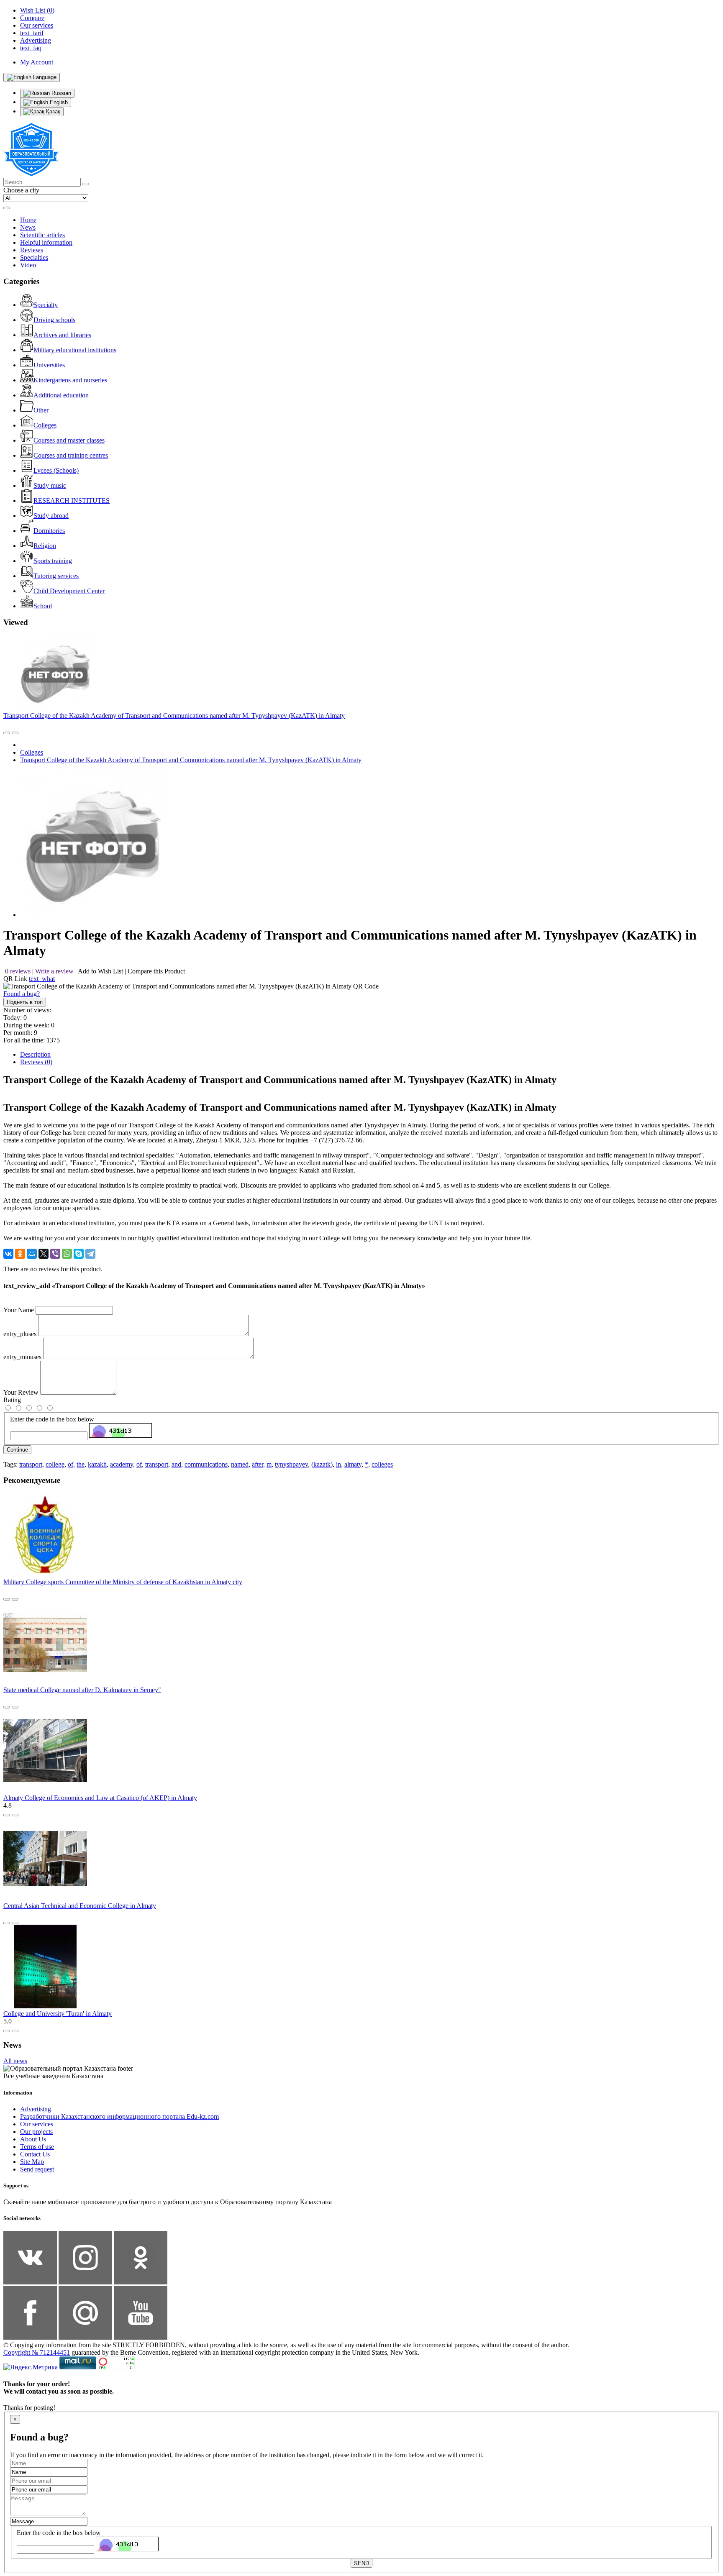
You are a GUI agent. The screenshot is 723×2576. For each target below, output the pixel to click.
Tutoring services (56, 576)
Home (28, 220)
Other (41, 410)
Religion (45, 546)
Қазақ (52, 111)
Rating (12, 1400)
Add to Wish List (100, 971)
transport (31, 1464)
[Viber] (55, 1254)
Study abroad (51, 516)
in (338, 1464)
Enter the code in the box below (52, 1419)
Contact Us (35, 2154)
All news (15, 2061)
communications (206, 1464)
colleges (382, 1464)
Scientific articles (42, 235)
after (258, 1464)
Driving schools (54, 320)
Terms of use (37, 2147)
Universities (49, 365)
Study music (50, 485)
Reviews (32, 250)
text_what (42, 979)
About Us (33, 2139)
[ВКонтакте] (8, 1254)
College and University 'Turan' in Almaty (58, 2014)
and (176, 1464)
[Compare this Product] (7, 733)
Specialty (46, 305)
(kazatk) (322, 1464)
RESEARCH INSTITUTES (72, 501)
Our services (37, 2124)
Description (35, 1054)
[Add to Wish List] (15, 733)
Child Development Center (69, 591)
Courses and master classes (69, 440)
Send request (37, 2169)
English (58, 102)
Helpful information (46, 242)
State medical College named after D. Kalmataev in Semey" (82, 1690)
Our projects (36, 2132)
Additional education (61, 395)
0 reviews (18, 971)
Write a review (54, 971)
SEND (361, 2563)
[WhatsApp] (67, 1254)
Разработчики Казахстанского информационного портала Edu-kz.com (119, 2116)
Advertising (36, 2109)
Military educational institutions (75, 350)
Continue (17, 1450)
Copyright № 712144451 (37, 2352)
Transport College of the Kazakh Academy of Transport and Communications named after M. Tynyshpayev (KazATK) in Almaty (174, 716)
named (240, 1464)
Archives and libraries (62, 335)
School (43, 606)
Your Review (21, 1392)
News (28, 227)
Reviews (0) (36, 1062)
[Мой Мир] (32, 1254)
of (71, 1464)
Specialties (34, 257)
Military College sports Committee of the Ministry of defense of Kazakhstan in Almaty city (123, 1582)
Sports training (53, 561)
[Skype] (79, 1254)
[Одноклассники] (20, 1254)
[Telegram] (90, 1254)
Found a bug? (22, 994)
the (81, 1464)
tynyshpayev (291, 1464)
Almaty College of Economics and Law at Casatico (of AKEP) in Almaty (100, 1798)
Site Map (32, 2162)
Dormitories (49, 531)
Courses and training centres (71, 455)
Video (28, 265)
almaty (353, 1464)
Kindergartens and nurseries (70, 380)
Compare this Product (156, 971)
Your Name (19, 1310)
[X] (44, 1254)
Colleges (45, 425)
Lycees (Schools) (56, 470)
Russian (60, 93)
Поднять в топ (25, 1002)
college (55, 1464)
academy (122, 1464)
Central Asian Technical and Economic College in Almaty (80, 1906)
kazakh (97, 1464)
